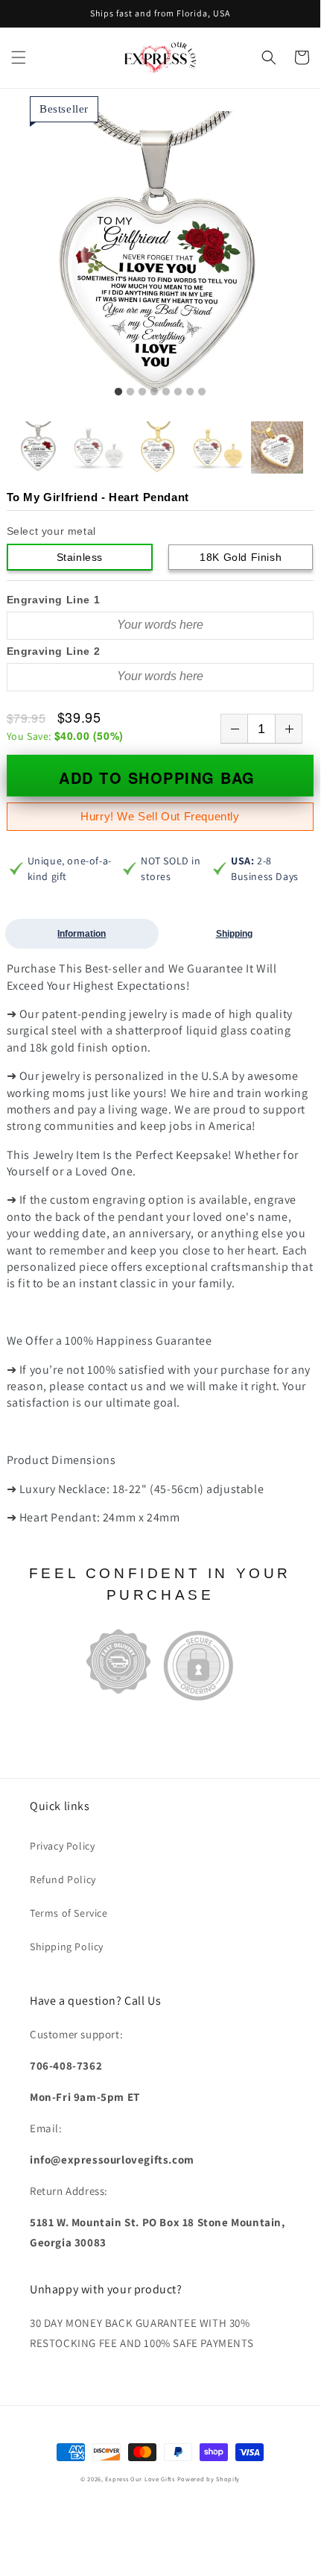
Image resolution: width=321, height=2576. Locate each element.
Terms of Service (69, 1913)
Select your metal (51, 531)
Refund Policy (63, 1879)
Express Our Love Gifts (140, 2479)
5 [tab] (166, 392)
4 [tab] (154, 392)
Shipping (234, 934)
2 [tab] (130, 392)
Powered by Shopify (209, 2479)
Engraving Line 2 (54, 651)
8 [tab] (202, 392)
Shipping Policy (67, 1947)
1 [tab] (118, 392)
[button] (19, 57)
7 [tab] (190, 392)
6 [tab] (178, 392)
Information (82, 934)
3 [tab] (142, 392)
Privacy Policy (62, 1846)
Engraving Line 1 (54, 600)
